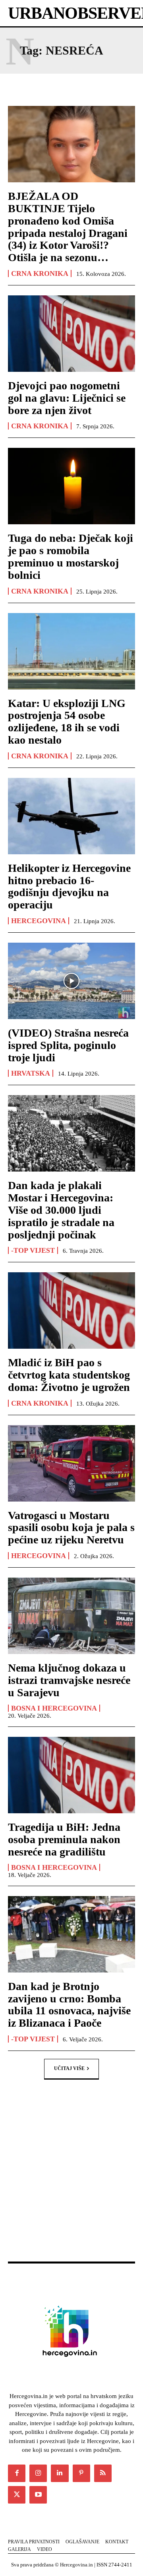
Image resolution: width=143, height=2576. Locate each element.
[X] (17, 2495)
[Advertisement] (71, 2179)
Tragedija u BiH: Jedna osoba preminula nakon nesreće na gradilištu (64, 1839)
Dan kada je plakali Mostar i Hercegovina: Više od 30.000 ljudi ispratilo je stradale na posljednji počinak (61, 1210)
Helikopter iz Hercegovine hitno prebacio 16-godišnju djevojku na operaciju (69, 886)
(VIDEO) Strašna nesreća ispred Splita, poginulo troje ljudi (68, 1045)
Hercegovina (39, 921)
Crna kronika (40, 273)
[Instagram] (38, 2473)
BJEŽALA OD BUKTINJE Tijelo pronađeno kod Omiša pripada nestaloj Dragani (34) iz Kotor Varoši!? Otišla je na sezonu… (68, 227)
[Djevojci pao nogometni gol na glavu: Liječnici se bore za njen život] (71, 334)
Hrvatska (31, 1073)
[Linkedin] (60, 2473)
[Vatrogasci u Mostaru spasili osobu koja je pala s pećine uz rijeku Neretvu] (71, 1463)
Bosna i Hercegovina (54, 1708)
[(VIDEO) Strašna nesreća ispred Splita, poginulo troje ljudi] (71, 981)
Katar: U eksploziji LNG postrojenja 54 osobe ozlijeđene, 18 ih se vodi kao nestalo (67, 722)
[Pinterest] (81, 2473)
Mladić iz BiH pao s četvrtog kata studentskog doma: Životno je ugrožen (69, 1375)
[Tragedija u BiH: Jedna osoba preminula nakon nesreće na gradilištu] (71, 1775)
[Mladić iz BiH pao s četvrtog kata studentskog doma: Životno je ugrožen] (71, 1310)
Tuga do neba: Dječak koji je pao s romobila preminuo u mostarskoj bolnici (71, 556)
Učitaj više (69, 2068)
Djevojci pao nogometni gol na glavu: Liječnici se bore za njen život (67, 398)
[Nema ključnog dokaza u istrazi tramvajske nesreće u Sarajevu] (71, 1616)
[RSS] (103, 2473)
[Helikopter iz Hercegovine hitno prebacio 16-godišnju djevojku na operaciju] (71, 816)
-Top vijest (33, 1250)
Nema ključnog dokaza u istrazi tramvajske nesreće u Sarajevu (69, 1680)
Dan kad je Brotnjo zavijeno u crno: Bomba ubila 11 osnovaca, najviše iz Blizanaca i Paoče (69, 2005)
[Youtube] (38, 2495)
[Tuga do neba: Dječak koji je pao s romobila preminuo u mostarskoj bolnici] (71, 486)
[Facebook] (17, 2473)
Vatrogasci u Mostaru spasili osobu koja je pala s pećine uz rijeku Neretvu (71, 1528)
